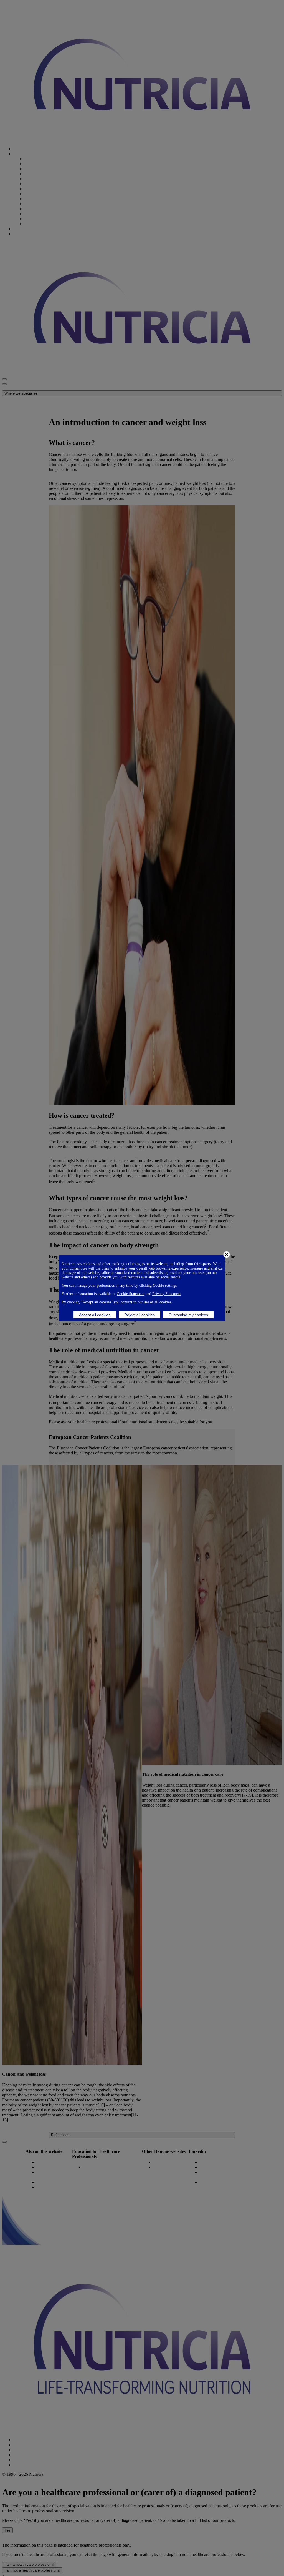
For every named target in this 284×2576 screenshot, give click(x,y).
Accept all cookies (95, 1315)
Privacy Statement (167, 1294)
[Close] (227, 1255)
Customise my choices (188, 1315)
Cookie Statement (131, 1294)
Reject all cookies (140, 1315)
